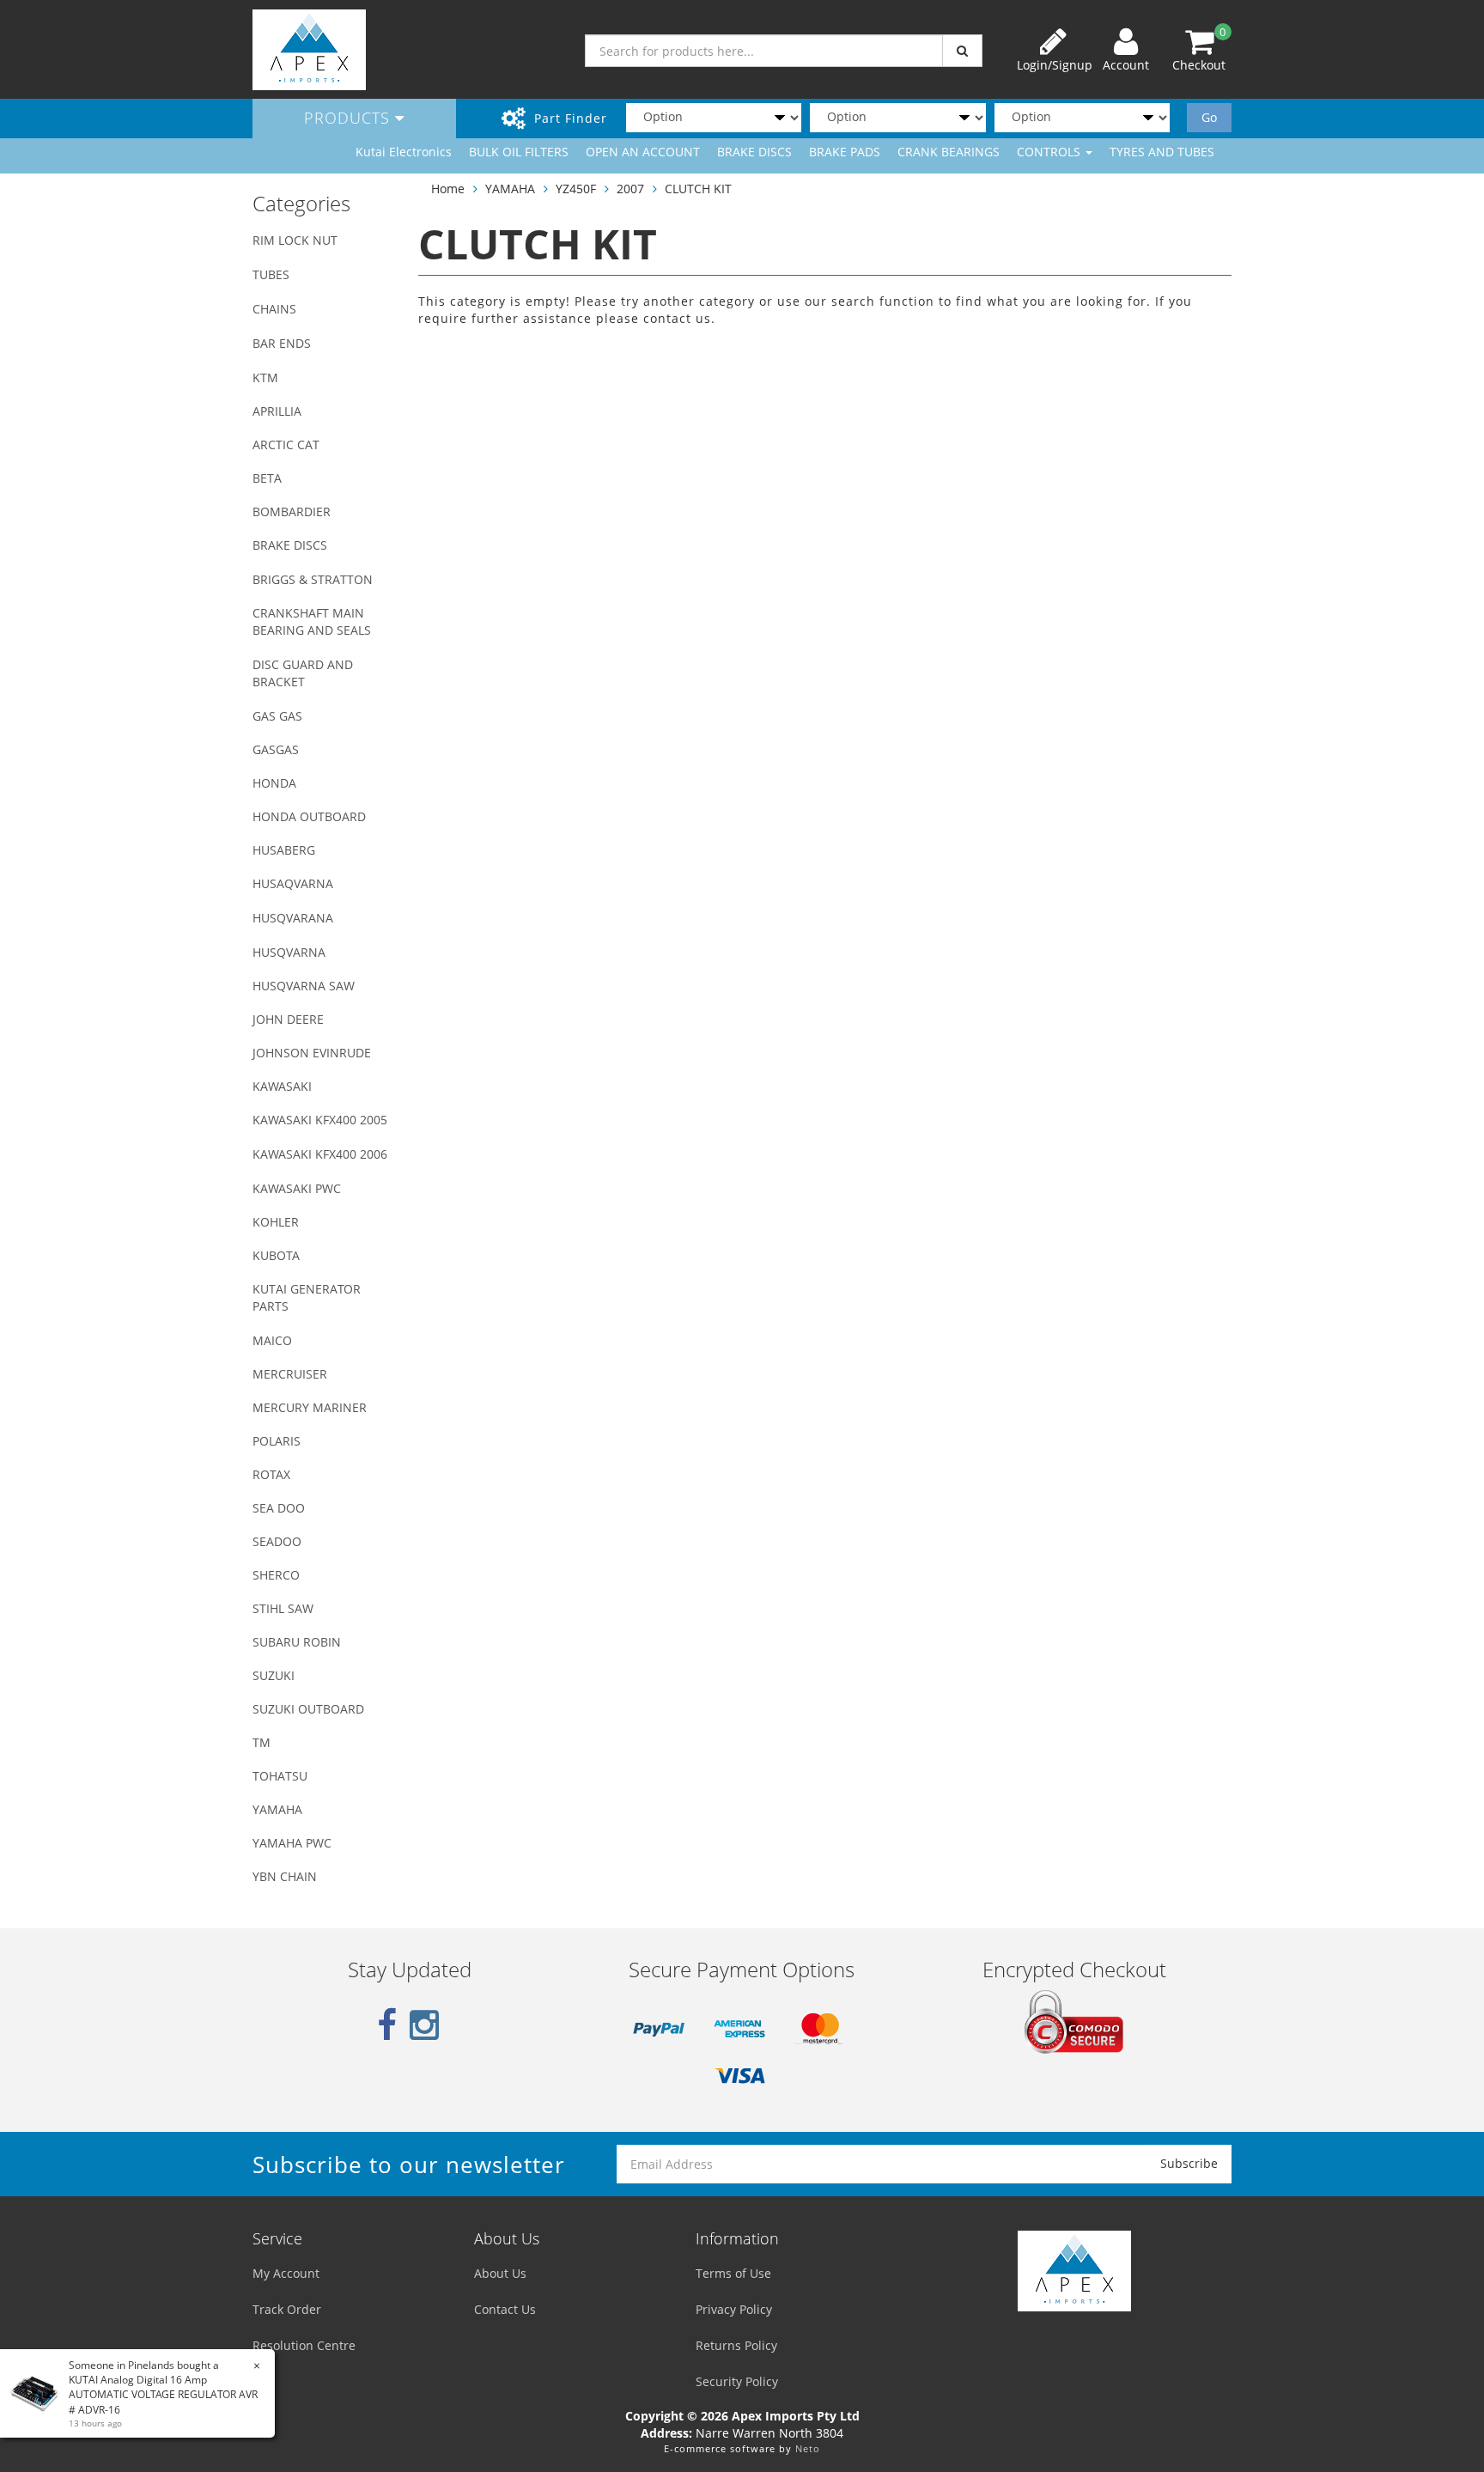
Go (1209, 117)
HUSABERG (284, 850)
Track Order (287, 2309)
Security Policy (737, 2381)
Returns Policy (736, 2345)
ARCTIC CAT (286, 444)
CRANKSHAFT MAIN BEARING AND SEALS (312, 621)
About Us (500, 2273)
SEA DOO (279, 1508)
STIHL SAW (283, 1608)
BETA (267, 478)
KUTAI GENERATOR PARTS (307, 1297)
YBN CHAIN (285, 1876)
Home (448, 189)
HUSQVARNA (289, 952)
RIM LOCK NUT (295, 240)
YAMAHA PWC (292, 1843)
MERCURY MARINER (310, 1407)
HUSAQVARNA (293, 883)
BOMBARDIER (292, 511)
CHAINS (274, 309)
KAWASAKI (282, 1086)
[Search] (962, 51)
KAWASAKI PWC (297, 1188)
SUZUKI (274, 1675)
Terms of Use (733, 2273)
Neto (808, 2448)
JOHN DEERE (288, 1019)
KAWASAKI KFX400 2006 (320, 1154)
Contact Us (505, 2309)
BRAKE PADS (845, 152)
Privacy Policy (734, 2309)
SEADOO (277, 1541)
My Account (286, 2273)
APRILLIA (277, 411)
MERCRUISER (290, 1374)
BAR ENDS (282, 343)
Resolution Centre (304, 2345)
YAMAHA (277, 1809)
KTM (265, 377)
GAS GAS (277, 716)
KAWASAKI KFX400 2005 (320, 1120)
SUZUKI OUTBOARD (308, 1709)
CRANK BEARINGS (949, 152)
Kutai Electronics (404, 152)
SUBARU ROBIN (297, 1642)
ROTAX (271, 1474)
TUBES (271, 274)
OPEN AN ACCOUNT (643, 152)
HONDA (274, 783)
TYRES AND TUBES (1162, 152)
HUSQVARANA (293, 918)
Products (350, 118)
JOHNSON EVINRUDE (312, 1053)
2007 (630, 189)
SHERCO (276, 1575)
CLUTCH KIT (698, 189)
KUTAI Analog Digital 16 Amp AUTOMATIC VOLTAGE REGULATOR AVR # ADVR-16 (163, 2394)
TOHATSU (280, 1776)
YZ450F (576, 189)
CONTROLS (1050, 152)
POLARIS (277, 1441)
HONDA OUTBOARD (309, 816)
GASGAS (276, 749)
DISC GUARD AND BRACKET (303, 673)
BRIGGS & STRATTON (313, 579)
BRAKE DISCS (754, 152)
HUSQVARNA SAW (304, 986)
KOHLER (276, 1222)
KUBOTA (276, 1255)
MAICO (272, 1340)
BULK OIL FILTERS (519, 152)
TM (262, 1742)
